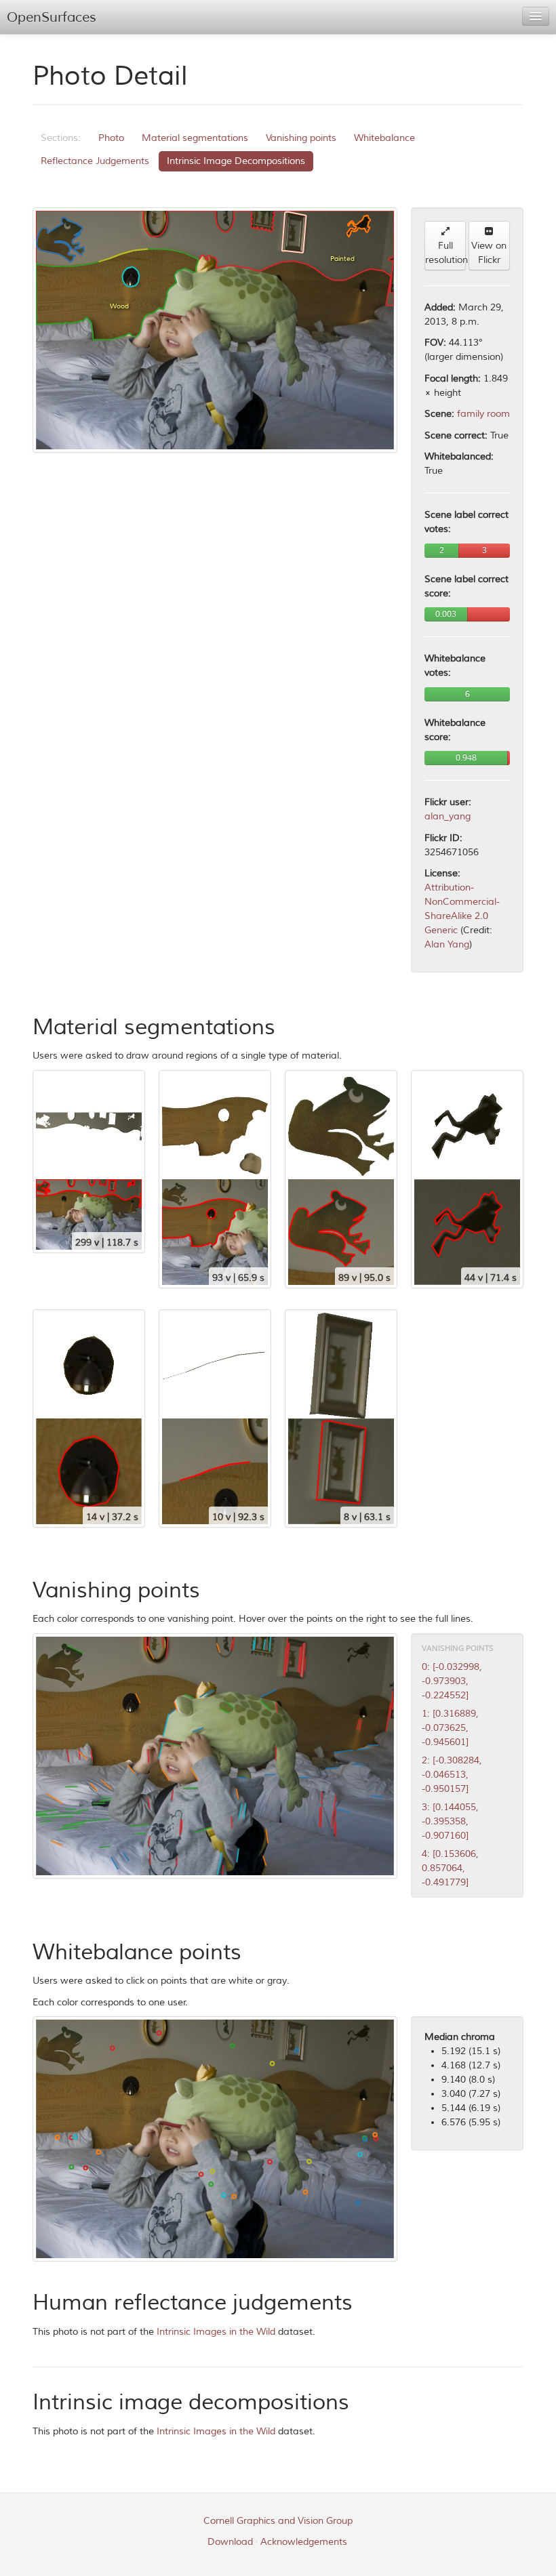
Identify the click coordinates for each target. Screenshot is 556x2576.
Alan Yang (447, 944)
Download (230, 2542)
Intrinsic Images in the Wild (216, 2332)
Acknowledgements (304, 2542)
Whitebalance (384, 138)
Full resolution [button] (445, 253)
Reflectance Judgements (95, 161)
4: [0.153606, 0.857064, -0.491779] (450, 1868)
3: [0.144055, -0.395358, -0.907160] (450, 1821)
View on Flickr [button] (489, 253)
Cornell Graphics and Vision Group (278, 2521)
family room (483, 414)
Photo (111, 138)
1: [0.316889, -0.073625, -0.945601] (450, 1728)
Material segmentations (195, 138)
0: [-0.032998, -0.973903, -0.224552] (452, 1681)
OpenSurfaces (52, 17)
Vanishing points (301, 138)
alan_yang (448, 816)
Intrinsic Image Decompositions (236, 161)
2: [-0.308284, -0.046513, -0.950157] (452, 1775)
